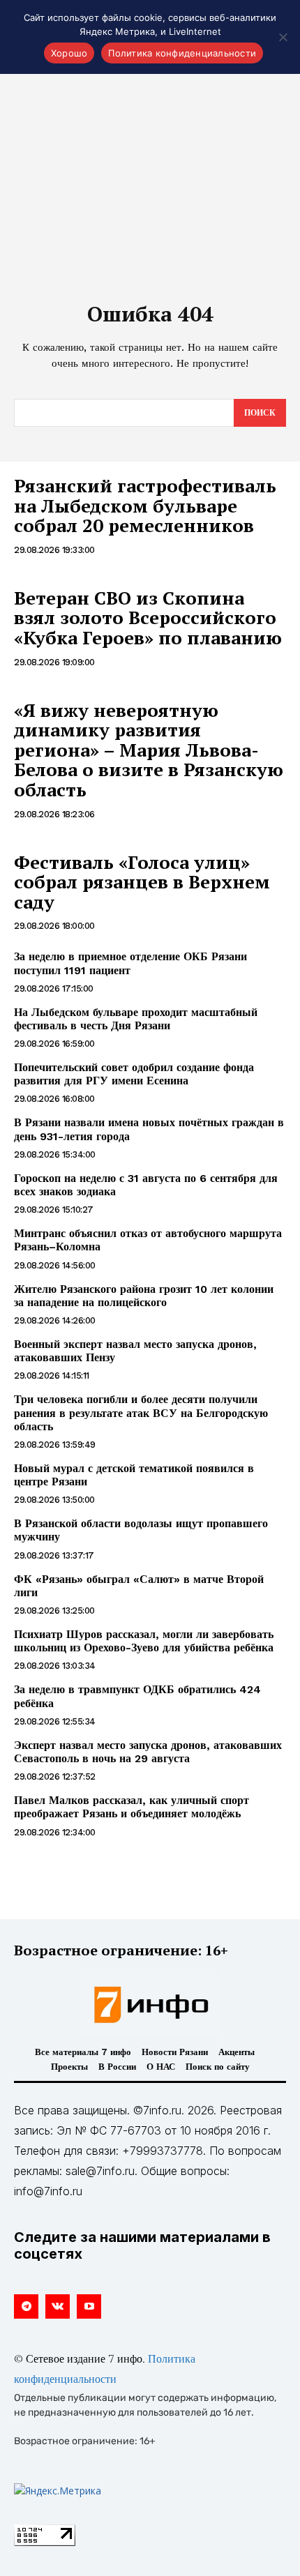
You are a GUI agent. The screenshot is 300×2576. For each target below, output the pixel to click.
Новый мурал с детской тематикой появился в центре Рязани (134, 1475)
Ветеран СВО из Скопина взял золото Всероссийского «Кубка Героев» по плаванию (148, 618)
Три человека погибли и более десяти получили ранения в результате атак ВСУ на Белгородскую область (141, 1412)
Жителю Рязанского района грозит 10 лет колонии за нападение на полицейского (144, 1296)
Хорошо (69, 53)
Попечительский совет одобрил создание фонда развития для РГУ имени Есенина (134, 1074)
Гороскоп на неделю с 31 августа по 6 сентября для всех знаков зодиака (146, 1185)
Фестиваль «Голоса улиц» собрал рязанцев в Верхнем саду (142, 882)
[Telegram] (26, 2306)
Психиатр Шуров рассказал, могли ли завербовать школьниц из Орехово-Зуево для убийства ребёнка (144, 1641)
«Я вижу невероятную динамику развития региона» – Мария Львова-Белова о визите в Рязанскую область (149, 750)
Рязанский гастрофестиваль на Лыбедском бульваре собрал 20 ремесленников (145, 505)
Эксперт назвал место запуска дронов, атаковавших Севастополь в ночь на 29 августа (148, 1752)
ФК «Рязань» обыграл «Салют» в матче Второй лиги (139, 1586)
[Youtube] (89, 2306)
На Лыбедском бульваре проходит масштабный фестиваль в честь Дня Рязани (136, 1019)
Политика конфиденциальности (182, 53)
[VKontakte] (58, 2306)
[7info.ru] (150, 2005)
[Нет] (283, 37)
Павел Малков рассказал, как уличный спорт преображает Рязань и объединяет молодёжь (132, 1807)
